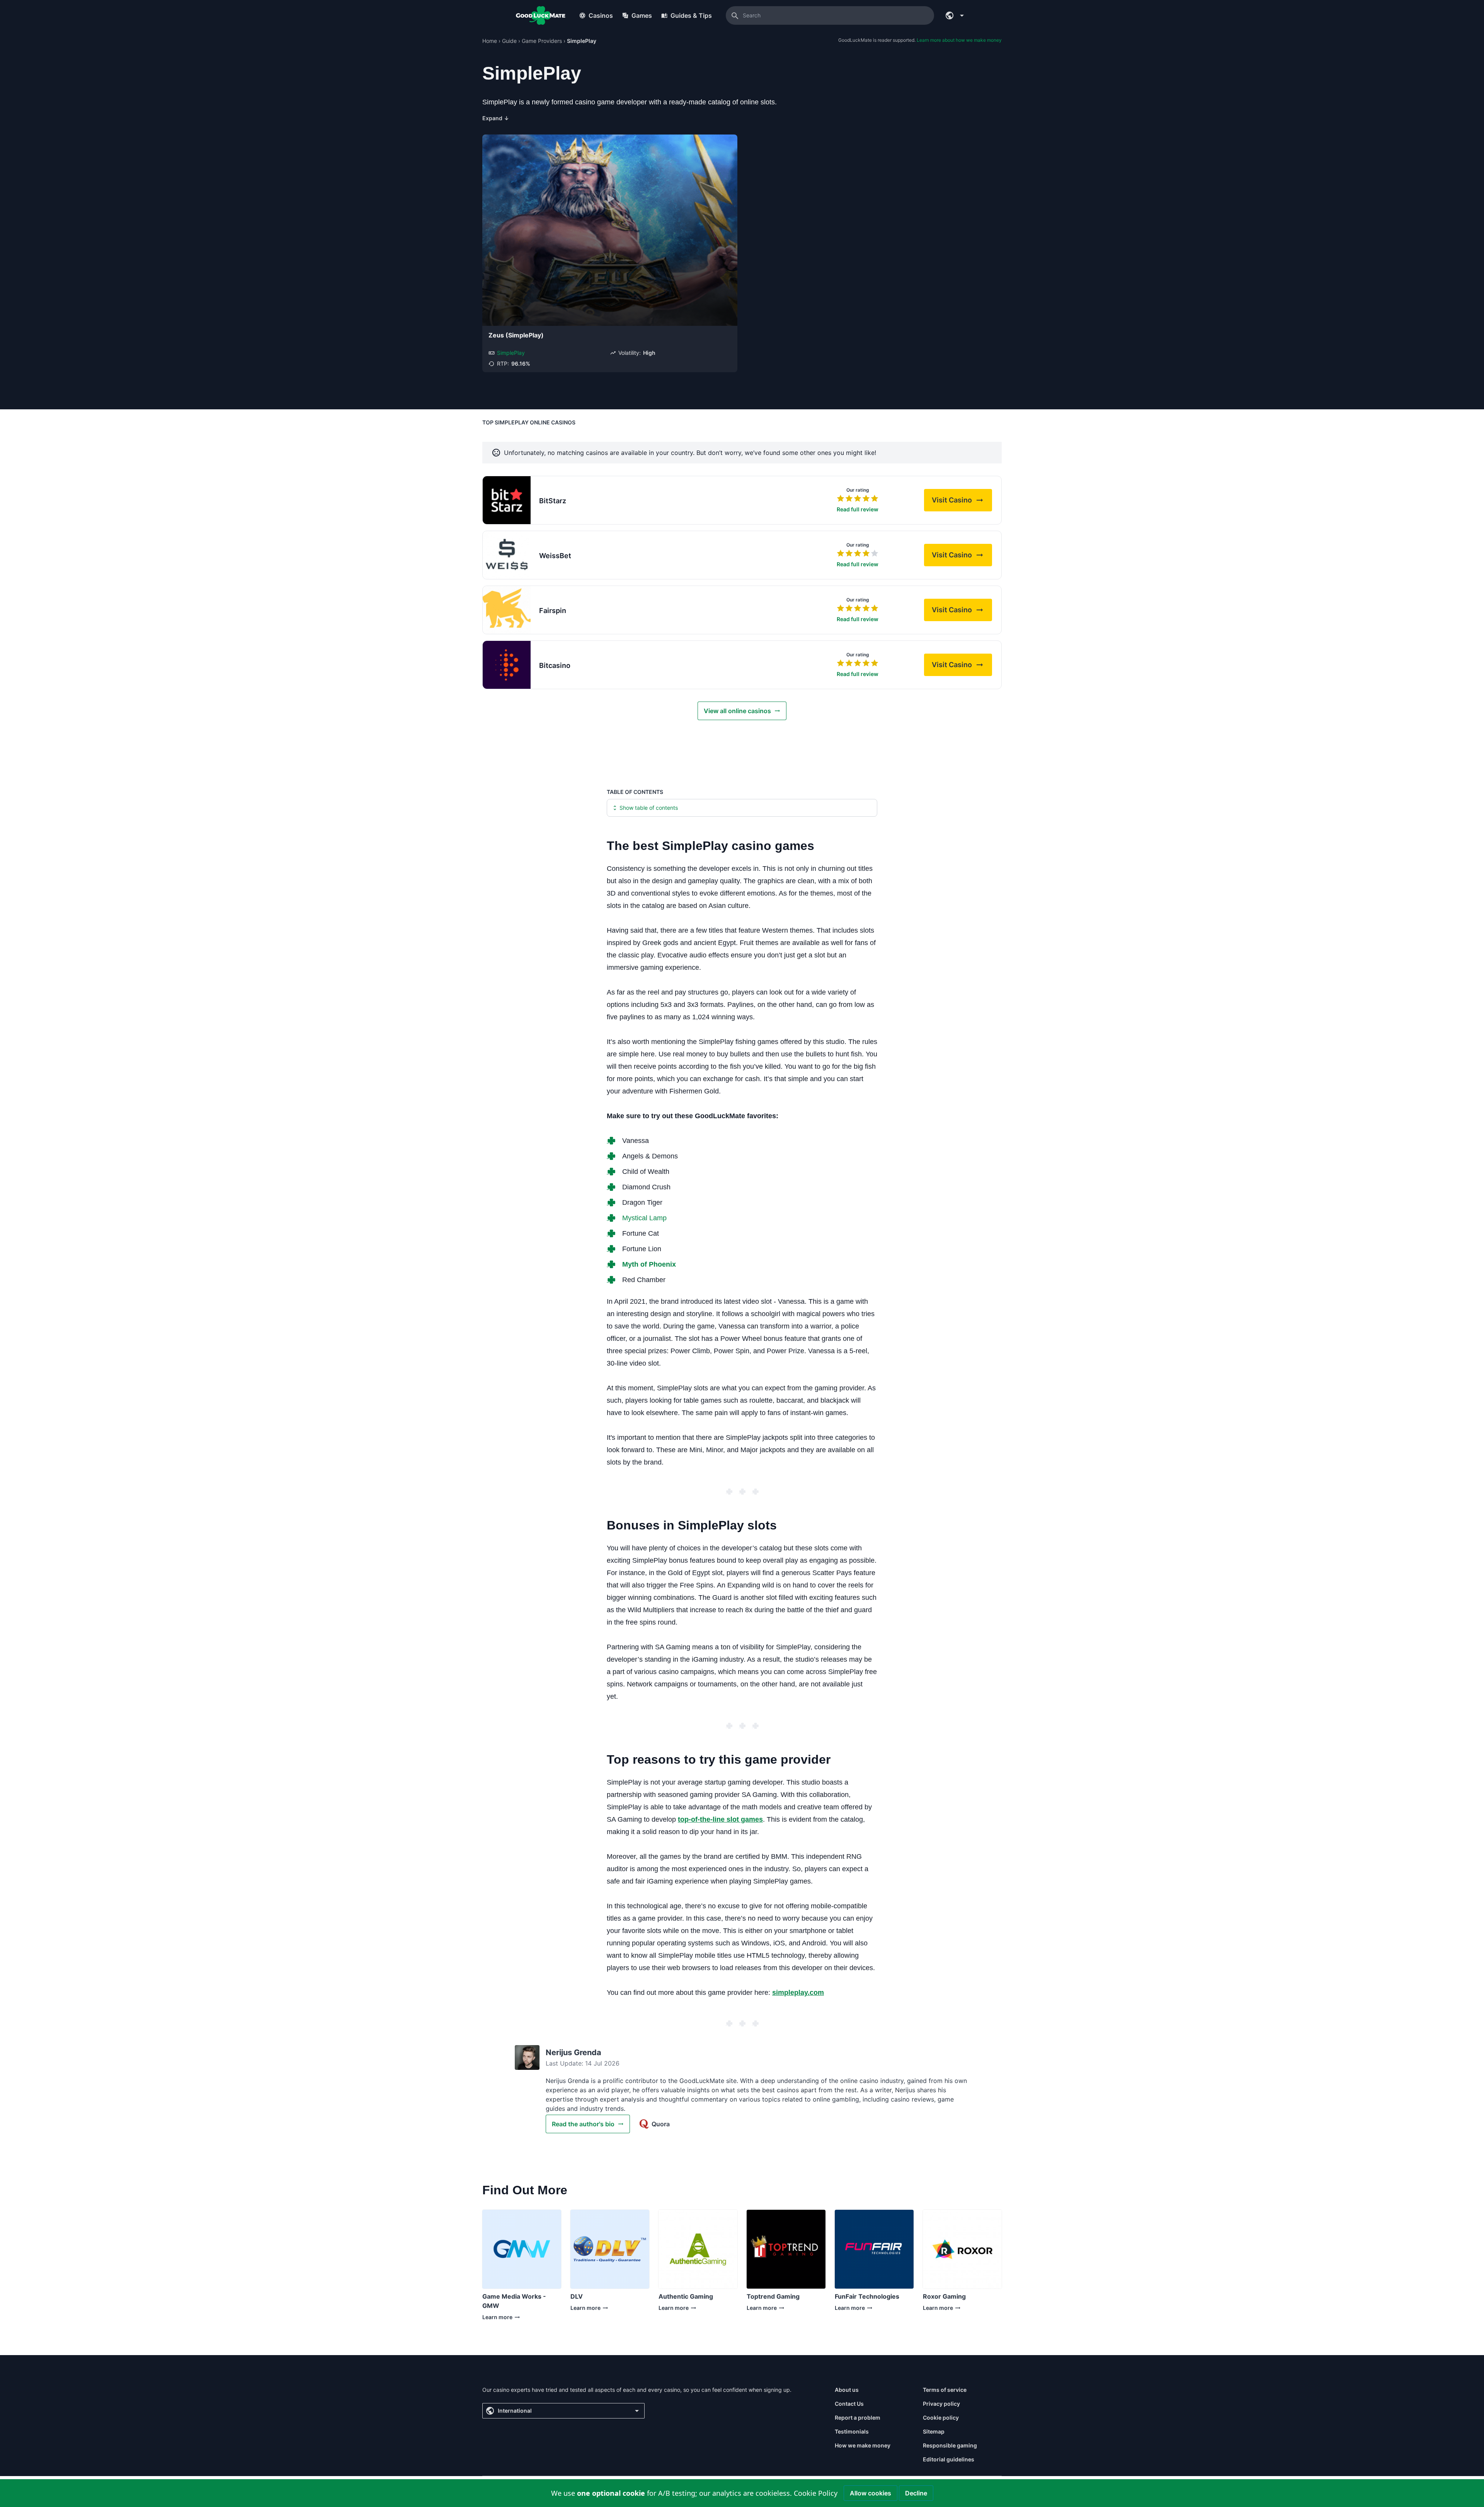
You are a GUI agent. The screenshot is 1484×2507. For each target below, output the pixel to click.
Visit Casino (962, 502)
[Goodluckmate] (541, 15)
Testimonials (852, 2431)
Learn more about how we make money (959, 40)
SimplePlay (511, 353)
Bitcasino (555, 665)
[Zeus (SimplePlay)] (610, 230)
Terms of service (945, 2390)
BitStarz (553, 501)
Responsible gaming (950, 2445)
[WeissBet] (507, 555)
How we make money (863, 2445)
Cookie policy (941, 2418)
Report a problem (858, 2418)
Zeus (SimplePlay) (516, 335)
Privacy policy (941, 2404)
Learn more (519, 2319)
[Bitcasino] (507, 665)
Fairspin (553, 611)
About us (847, 2390)
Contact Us (849, 2404)
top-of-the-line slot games (720, 1819)
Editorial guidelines (949, 2459)
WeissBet (555, 556)
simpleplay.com (798, 1993)
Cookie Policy (816, 2493)
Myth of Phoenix (649, 1264)
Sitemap (934, 2431)
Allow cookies (870, 2493)
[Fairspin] (507, 610)
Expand (496, 118)
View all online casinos (737, 711)
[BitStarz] (507, 500)
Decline (916, 2493)
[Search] (735, 15)
